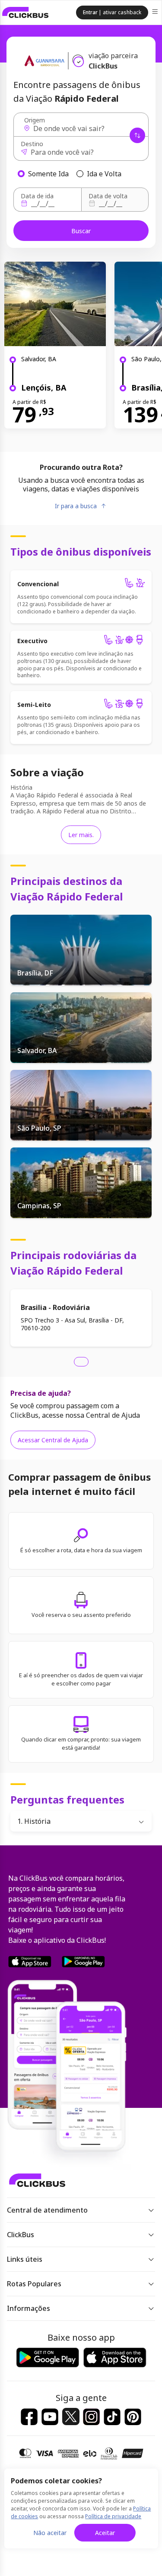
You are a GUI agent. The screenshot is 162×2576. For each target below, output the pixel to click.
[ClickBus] (25, 13)
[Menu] (156, 13)
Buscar (81, 231)
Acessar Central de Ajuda (53, 1440)
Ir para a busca (76, 506)
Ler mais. (81, 835)
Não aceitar (50, 2533)
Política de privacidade (113, 2516)
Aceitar (105, 2533)
